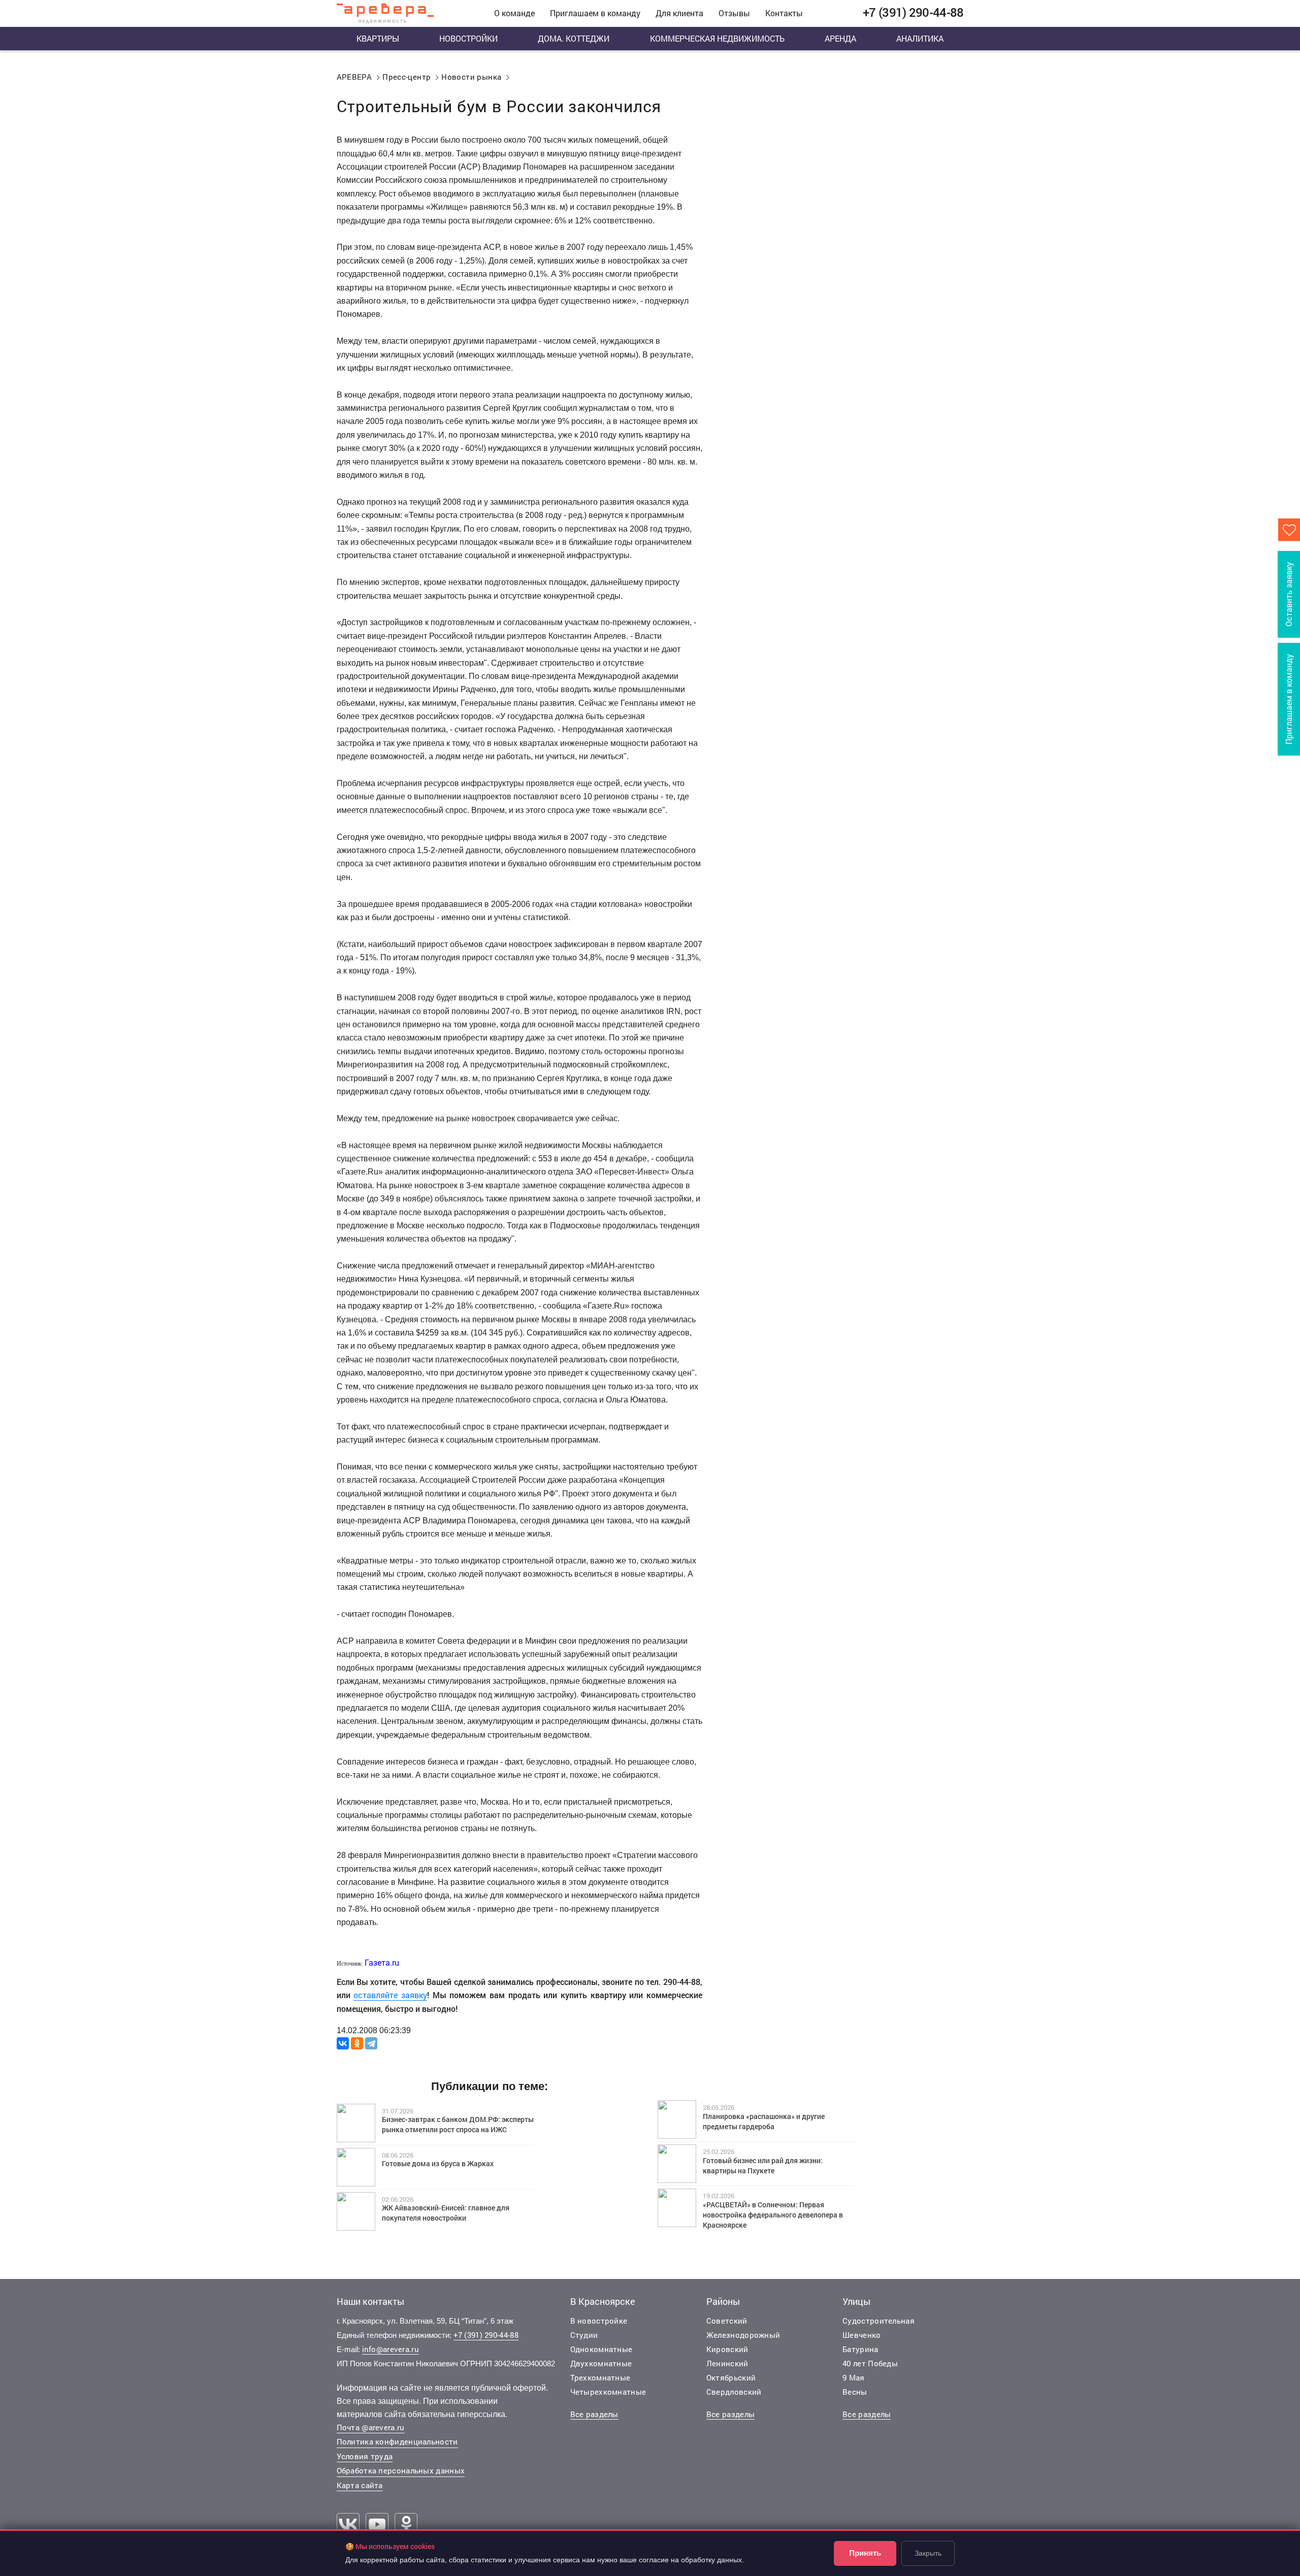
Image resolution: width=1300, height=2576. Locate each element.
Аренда (840, 38)
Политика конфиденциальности (397, 2441)
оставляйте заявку (390, 1995)
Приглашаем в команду (595, 13)
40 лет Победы (870, 2363)
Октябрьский (731, 2377)
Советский (727, 2321)
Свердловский (734, 2392)
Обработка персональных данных (401, 2470)
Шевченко (862, 2335)
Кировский (727, 2349)
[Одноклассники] (357, 2043)
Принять (865, 2553)
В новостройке (599, 2321)
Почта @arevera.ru (371, 2427)
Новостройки (468, 38)
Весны (855, 2392)
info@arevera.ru (391, 2349)
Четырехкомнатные (608, 2392)
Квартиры (378, 38)
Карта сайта (360, 2485)
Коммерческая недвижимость (717, 38)
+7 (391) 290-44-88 (486, 2335)
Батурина (860, 2349)
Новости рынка (471, 77)
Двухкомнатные (601, 2363)
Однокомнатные (602, 2349)
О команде (514, 13)
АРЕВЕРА (354, 77)
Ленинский (727, 2363)
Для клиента (679, 13)
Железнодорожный (743, 2335)
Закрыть (928, 2553)
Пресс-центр (407, 77)
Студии (584, 2335)
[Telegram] (371, 2043)
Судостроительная (879, 2321)
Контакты (784, 13)
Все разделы (594, 2414)
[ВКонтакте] (343, 2043)
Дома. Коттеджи (574, 38)
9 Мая (854, 2377)
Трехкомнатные (600, 2377)
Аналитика (920, 38)
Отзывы (734, 13)
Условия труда (365, 2456)
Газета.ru (382, 1962)
